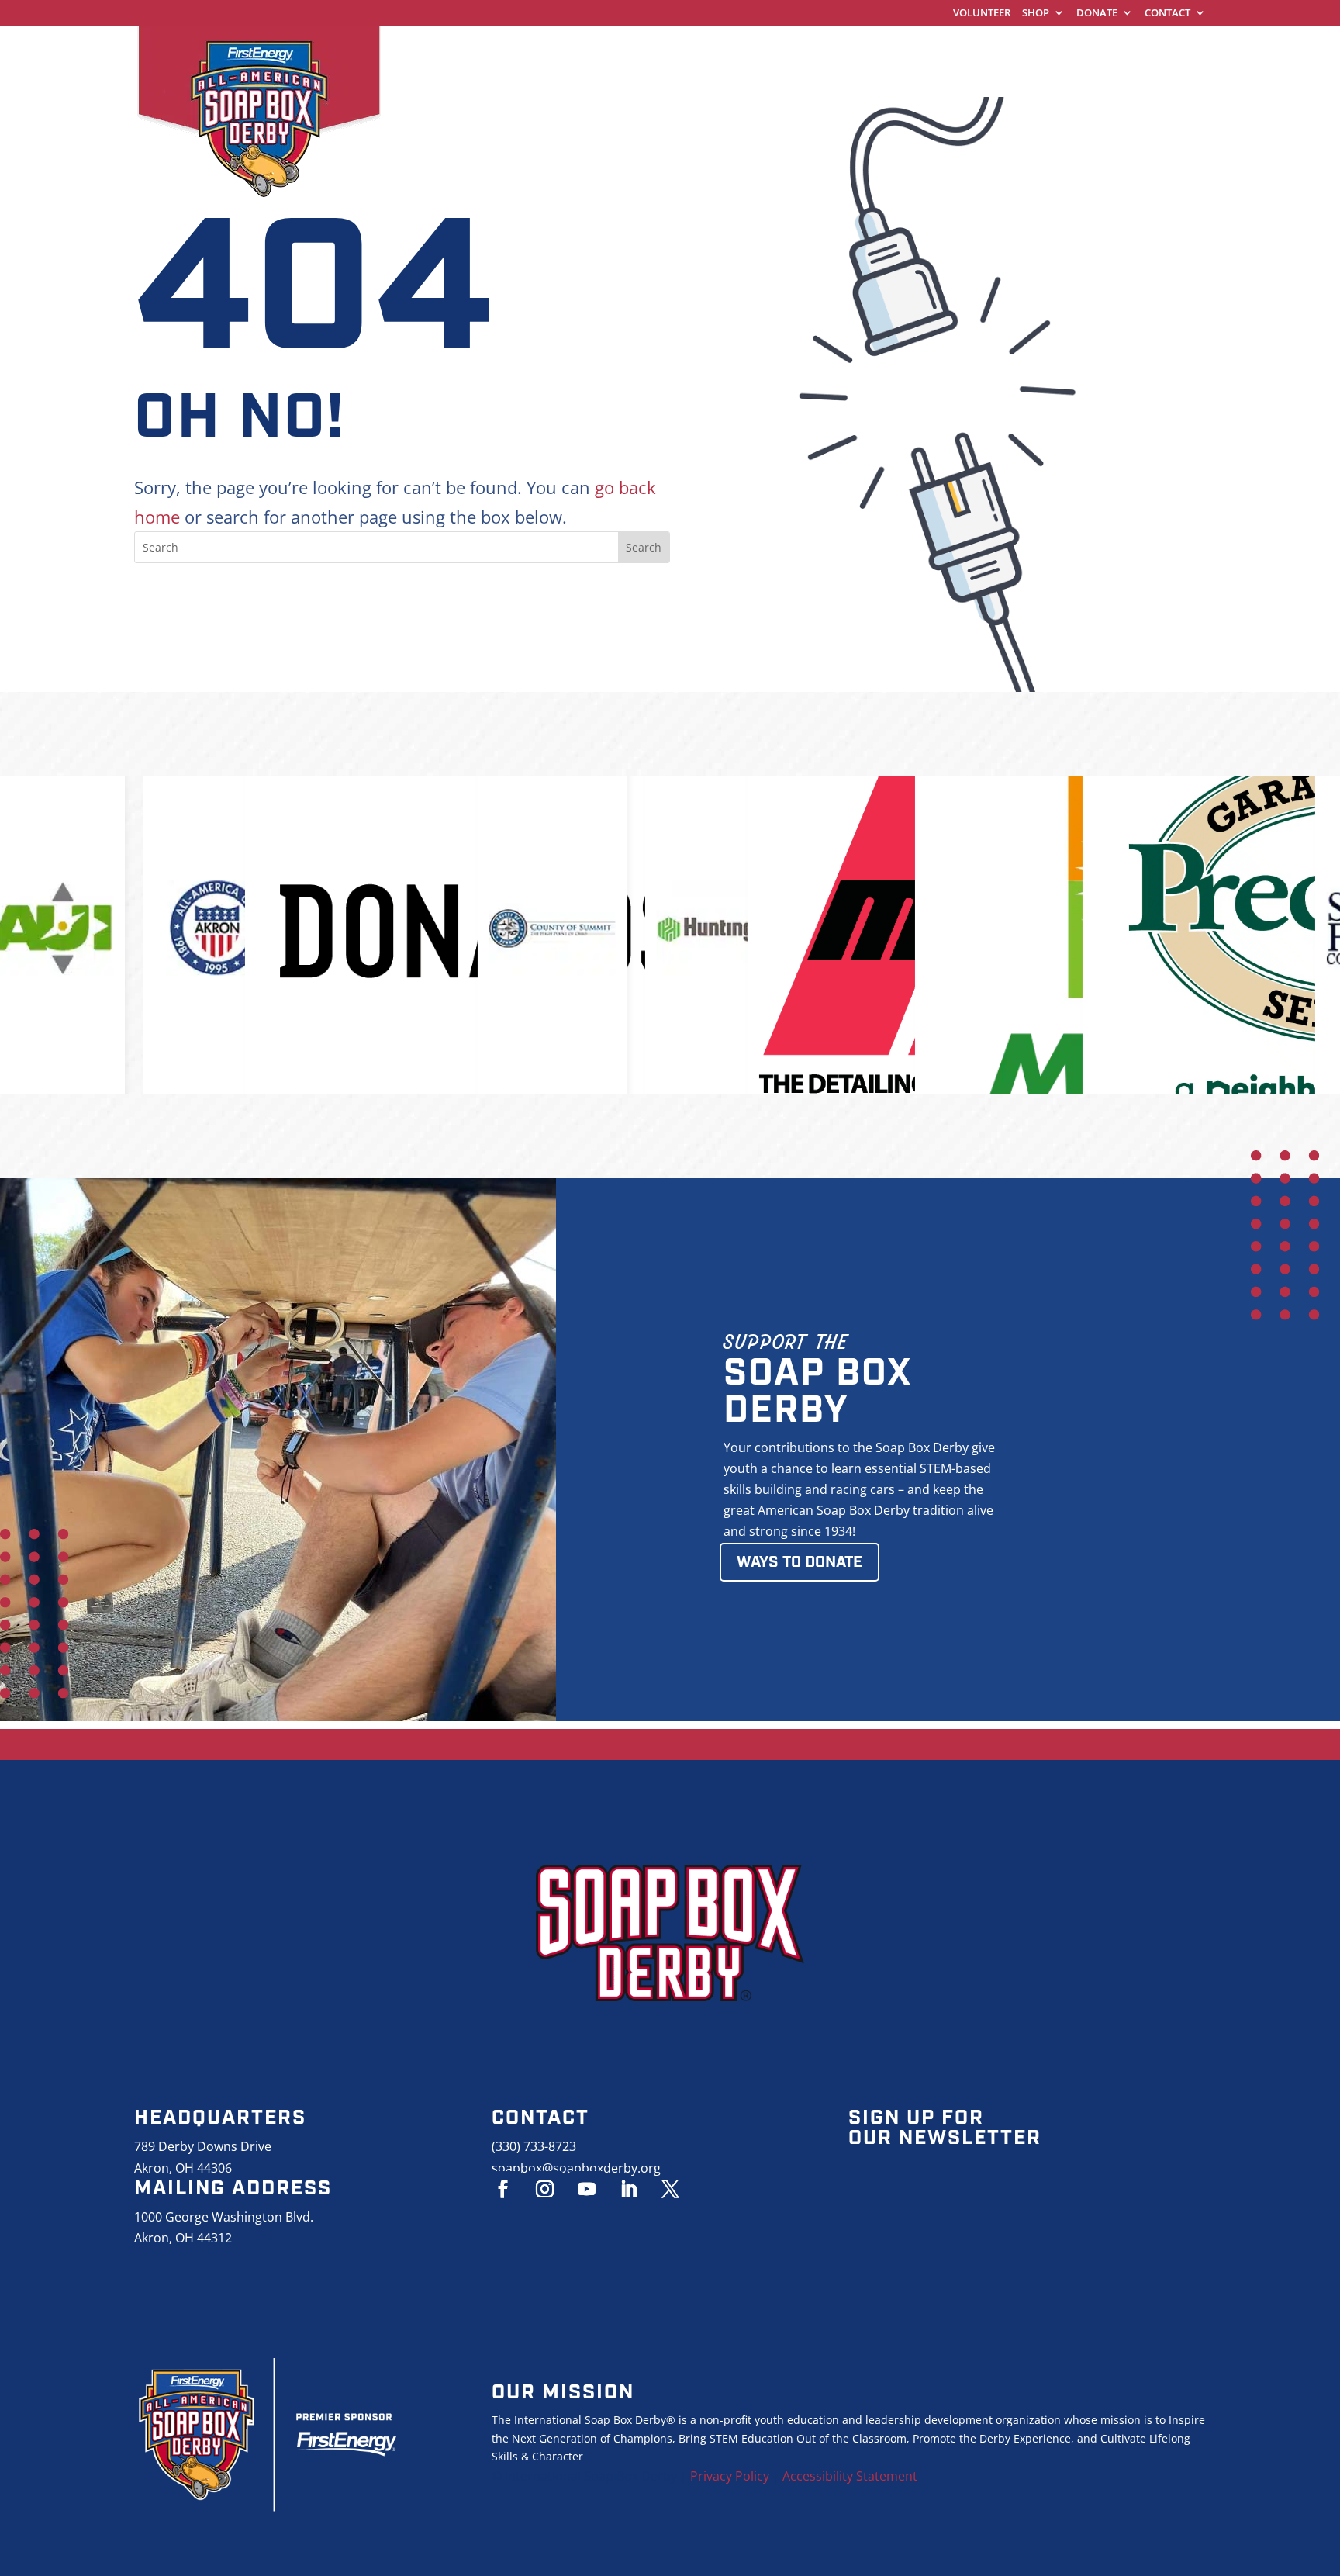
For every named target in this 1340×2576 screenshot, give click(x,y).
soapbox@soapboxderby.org (576, 2168)
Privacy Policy (730, 2476)
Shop (1036, 14)
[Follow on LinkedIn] (629, 2189)
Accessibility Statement (850, 2476)
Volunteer (982, 14)
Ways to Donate (800, 1562)
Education (969, 50)
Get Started (779, 50)
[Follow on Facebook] (503, 2189)
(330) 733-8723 (534, 2146)
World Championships (629, 50)
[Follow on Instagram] (545, 2189)
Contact (1167, 14)
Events (1060, 50)
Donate (1097, 14)
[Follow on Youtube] (587, 2189)
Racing (875, 50)
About (1138, 50)
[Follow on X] (671, 2189)
